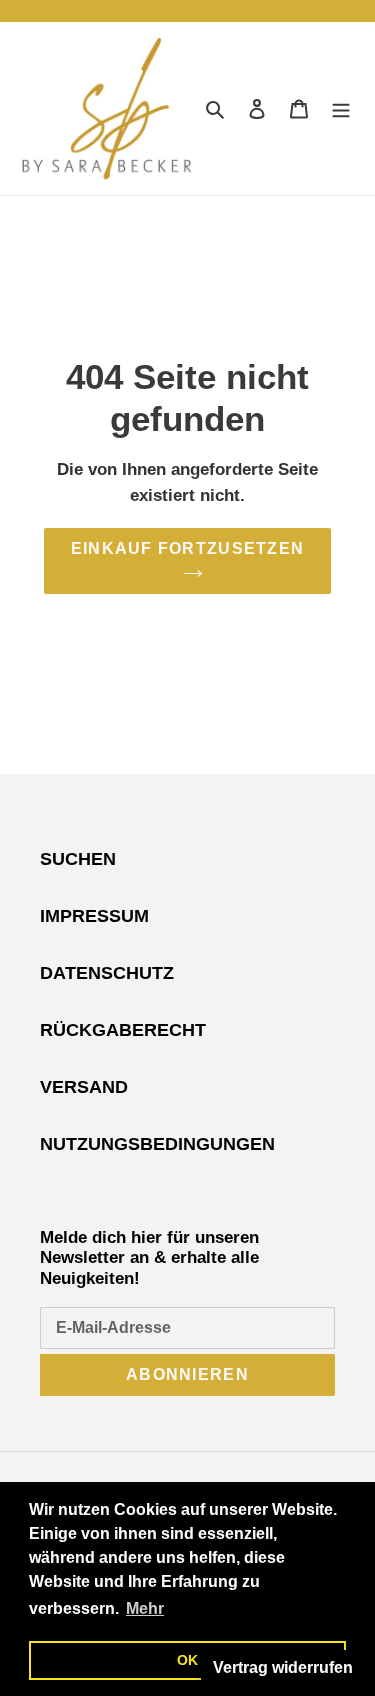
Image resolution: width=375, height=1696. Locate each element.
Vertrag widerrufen (283, 1667)
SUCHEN (78, 859)
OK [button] (187, 1660)
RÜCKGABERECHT (123, 1030)
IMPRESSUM (94, 916)
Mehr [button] (145, 1608)
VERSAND (84, 1087)
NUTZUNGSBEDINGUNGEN (157, 1144)
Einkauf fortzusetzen (188, 548)
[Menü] (341, 108)
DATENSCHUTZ (107, 973)
